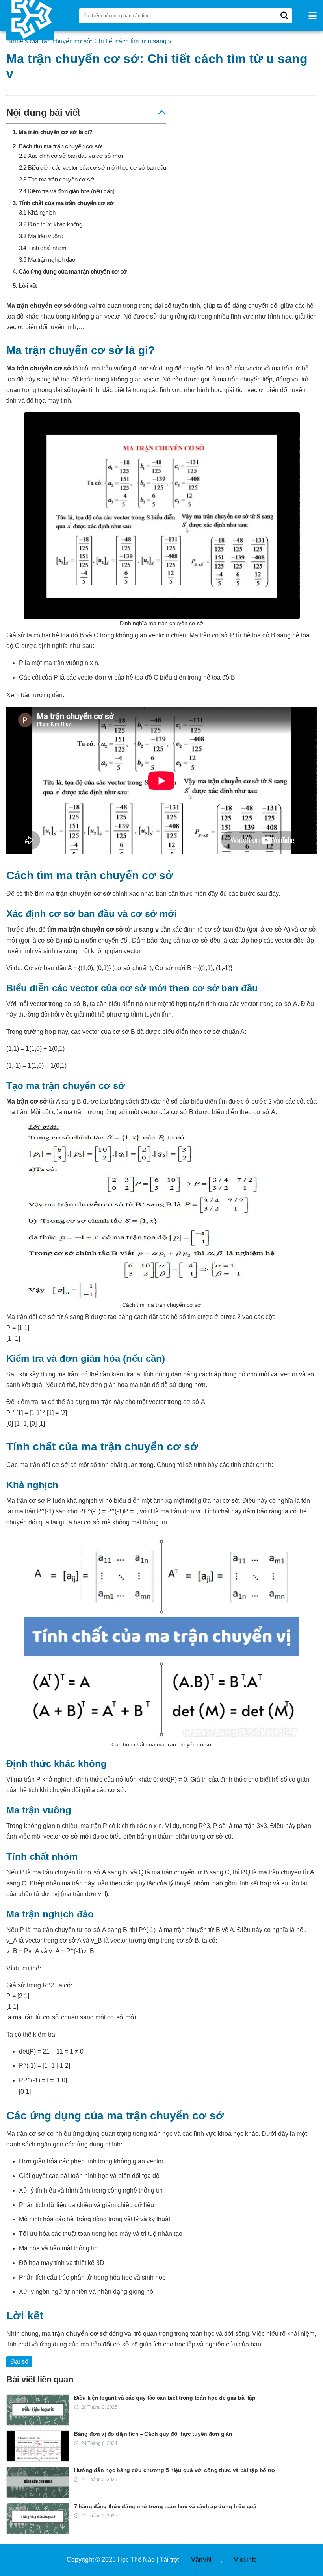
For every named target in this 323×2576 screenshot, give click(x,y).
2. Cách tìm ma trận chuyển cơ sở (57, 146)
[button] (313, 16)
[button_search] (284, 16)
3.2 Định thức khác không (51, 224)
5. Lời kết (25, 286)
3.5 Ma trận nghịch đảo (47, 260)
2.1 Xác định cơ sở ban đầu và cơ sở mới (71, 156)
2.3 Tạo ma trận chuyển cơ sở (57, 179)
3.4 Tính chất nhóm (43, 248)
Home (15, 41)
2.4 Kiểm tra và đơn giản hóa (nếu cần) (67, 191)
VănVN (201, 2560)
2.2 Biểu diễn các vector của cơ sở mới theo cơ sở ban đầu (93, 168)
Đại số (19, 2362)
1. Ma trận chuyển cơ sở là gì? (53, 132)
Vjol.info (245, 2560)
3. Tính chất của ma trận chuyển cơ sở (63, 203)
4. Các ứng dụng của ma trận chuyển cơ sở (70, 271)
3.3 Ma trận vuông (41, 236)
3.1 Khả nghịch (37, 212)
